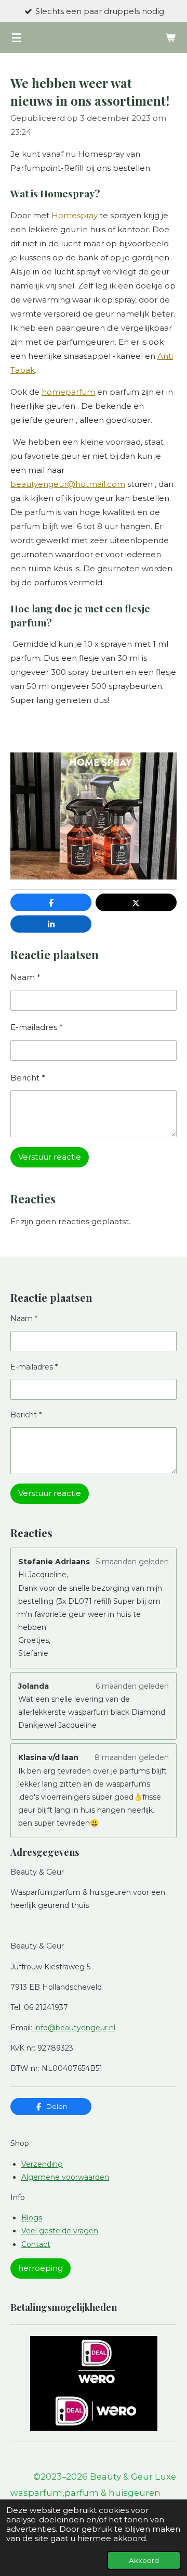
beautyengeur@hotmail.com (68, 484)
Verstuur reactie (50, 1157)
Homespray (75, 215)
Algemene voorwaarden (65, 2177)
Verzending (42, 2164)
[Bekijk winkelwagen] (170, 37)
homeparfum (68, 392)
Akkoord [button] (144, 2560)
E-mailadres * (37, 1027)
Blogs (32, 2218)
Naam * (25, 977)
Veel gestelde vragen (60, 2231)
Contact (36, 2244)
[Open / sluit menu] (17, 37)
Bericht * (28, 1078)
